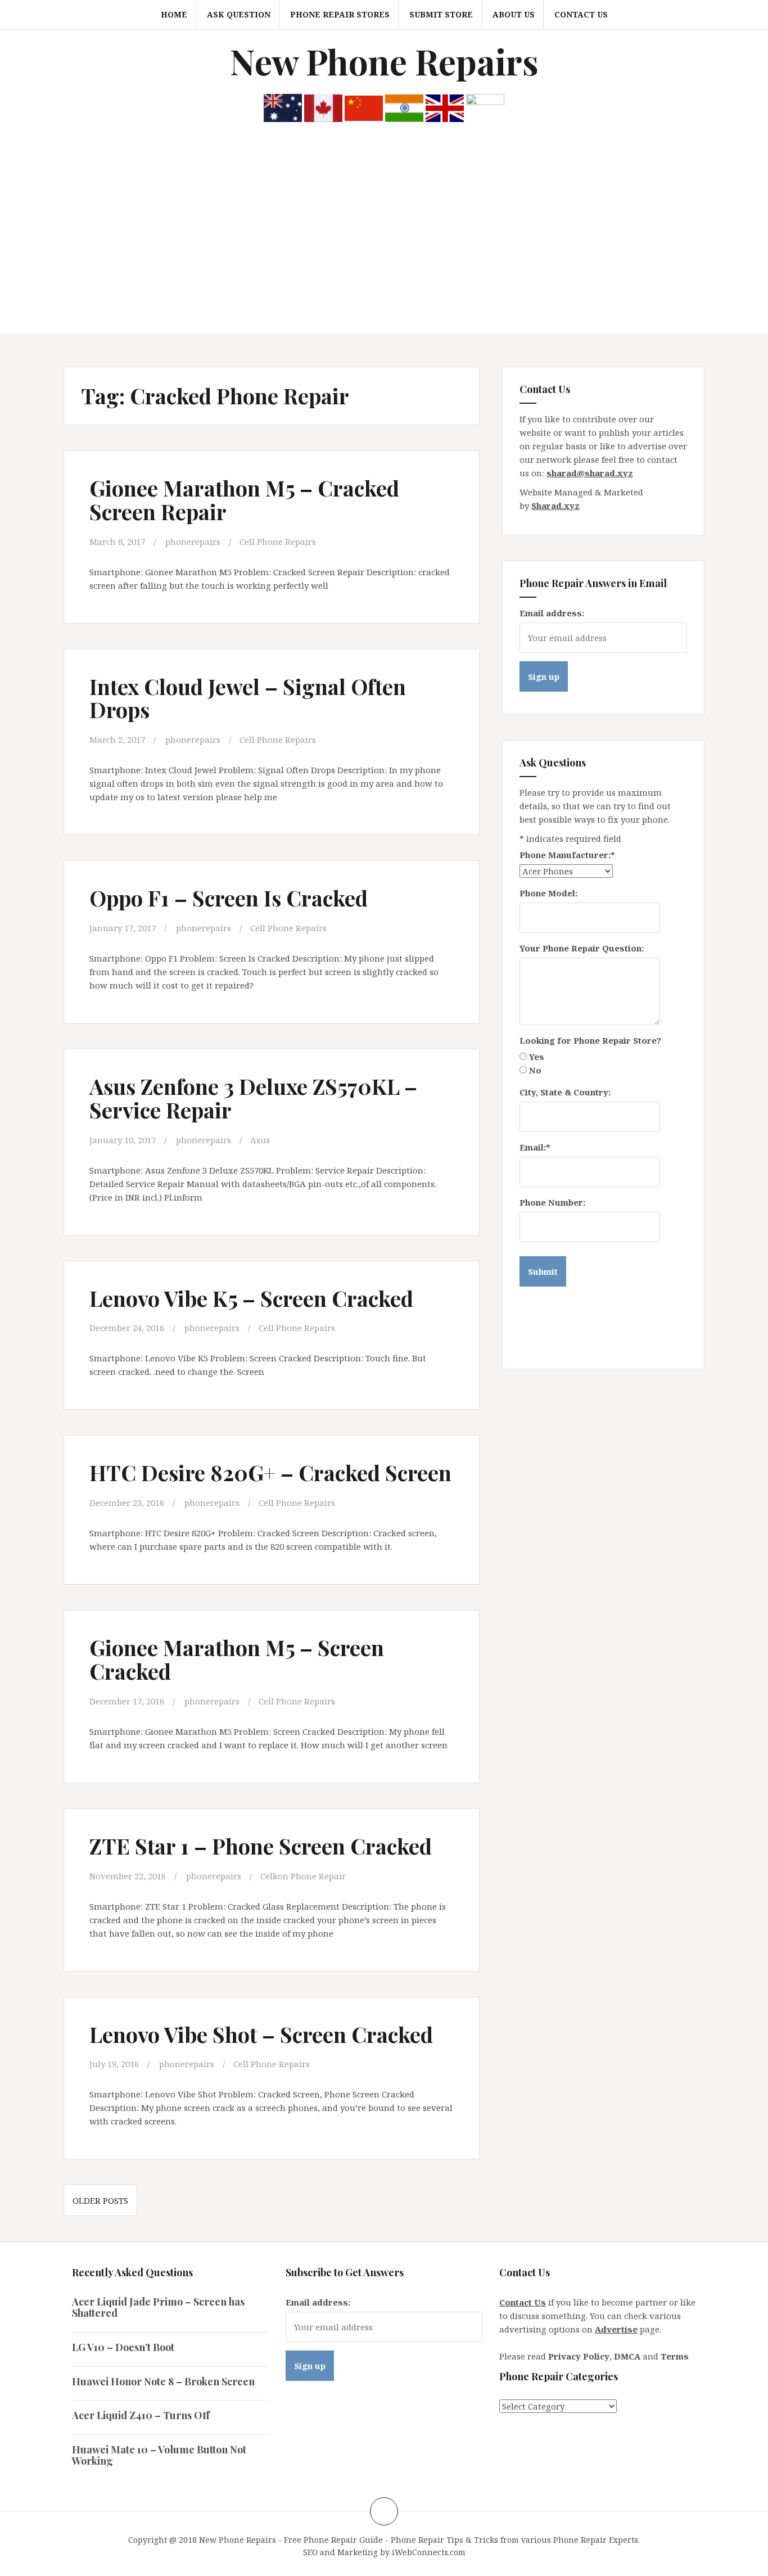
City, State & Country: (565, 1092)
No (535, 1070)
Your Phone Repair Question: (582, 948)
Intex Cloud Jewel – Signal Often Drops (248, 698)
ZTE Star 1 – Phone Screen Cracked (261, 1846)
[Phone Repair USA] (485, 107)
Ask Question (239, 14)
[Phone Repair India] (404, 107)
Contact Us (581, 14)
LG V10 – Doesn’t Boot (123, 2347)
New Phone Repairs (384, 61)
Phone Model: (548, 893)
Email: (535, 1147)
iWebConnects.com (429, 2552)
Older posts (100, 2200)
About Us (514, 14)
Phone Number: (552, 1202)
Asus (260, 1140)
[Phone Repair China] (364, 107)
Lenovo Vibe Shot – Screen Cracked (261, 2034)
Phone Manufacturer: (567, 855)
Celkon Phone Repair (303, 1876)
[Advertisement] (384, 249)
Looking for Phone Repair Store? (590, 1040)
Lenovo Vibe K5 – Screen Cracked (251, 1298)
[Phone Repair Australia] (283, 107)
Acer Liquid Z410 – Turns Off (141, 2415)
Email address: (552, 613)
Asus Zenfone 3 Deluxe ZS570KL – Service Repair (253, 1098)
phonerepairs (193, 542)
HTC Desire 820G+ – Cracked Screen (270, 1472)
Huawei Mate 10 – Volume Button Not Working (159, 2455)
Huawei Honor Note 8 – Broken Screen (163, 2381)
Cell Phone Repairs (278, 542)
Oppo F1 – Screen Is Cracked (229, 898)
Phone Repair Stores (340, 14)
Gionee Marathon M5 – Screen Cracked (237, 1659)
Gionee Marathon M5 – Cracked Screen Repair (244, 500)
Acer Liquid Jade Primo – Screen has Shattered (158, 2307)
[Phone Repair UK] (445, 107)
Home (174, 14)
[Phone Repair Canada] (323, 107)
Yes (537, 1057)
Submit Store (441, 14)
